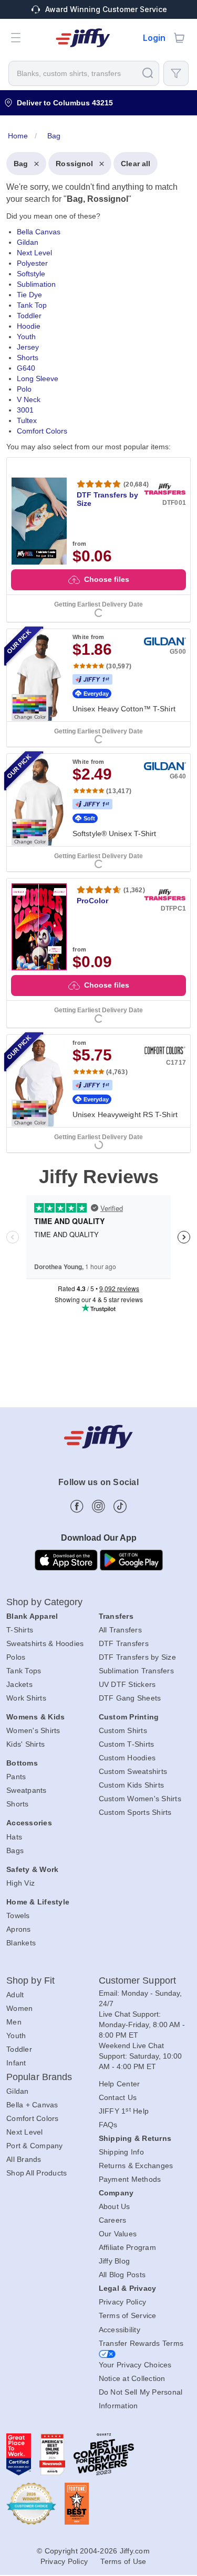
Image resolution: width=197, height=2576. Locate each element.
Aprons (19, 1929)
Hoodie (29, 326)
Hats (14, 1837)
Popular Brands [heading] (39, 2077)
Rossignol (74, 164)
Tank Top (32, 305)
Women (19, 2008)
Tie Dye (29, 295)
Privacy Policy (123, 2302)
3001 (25, 410)
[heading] (98, 638)
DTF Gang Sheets (130, 1698)
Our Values (118, 2234)
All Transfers (120, 1630)
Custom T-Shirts (127, 1744)
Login (154, 38)
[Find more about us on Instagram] (98, 1506)
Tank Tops (24, 1671)
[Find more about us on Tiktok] (120, 1506)
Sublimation (36, 284)
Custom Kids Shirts (132, 1785)
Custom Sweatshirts (133, 1771)
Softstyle (31, 274)
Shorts (28, 358)
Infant (16, 2063)
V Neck (29, 399)
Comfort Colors (42, 431)
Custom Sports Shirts (135, 1812)
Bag (21, 164)
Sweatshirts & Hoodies (45, 1643)
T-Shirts (20, 1630)
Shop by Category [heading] (45, 1602)
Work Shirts (26, 1698)
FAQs (108, 2125)
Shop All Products (37, 2173)
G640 (26, 368)
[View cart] (179, 38)
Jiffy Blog (115, 2261)
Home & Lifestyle (38, 1902)
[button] (16, 38)
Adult (15, 1995)
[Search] (148, 73)
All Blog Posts (122, 2275)
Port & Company (35, 2146)
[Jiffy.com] (83, 38)
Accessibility (120, 2330)
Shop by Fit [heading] (30, 1980)
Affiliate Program (127, 2247)
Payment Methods (130, 2179)
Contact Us (118, 2097)
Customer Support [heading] (138, 1980)
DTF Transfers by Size (137, 1657)
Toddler (29, 316)
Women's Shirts (33, 1730)
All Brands (24, 2159)
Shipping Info (121, 2152)
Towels (18, 1915)
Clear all (136, 164)
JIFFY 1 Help (124, 2111)
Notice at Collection (132, 2378)
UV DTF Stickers (127, 1684)
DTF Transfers (124, 1643)
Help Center (120, 2084)
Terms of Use (123, 2561)
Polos (16, 1657)
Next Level (34, 253)
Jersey (28, 347)
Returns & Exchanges (136, 2166)
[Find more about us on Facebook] (77, 1506)
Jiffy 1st (92, 679)
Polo (24, 389)
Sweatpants (27, 1790)
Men (14, 2022)
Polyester (32, 263)
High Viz (20, 1883)
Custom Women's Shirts (140, 1799)
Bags (15, 1850)
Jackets (19, 1684)
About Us (115, 2206)
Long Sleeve (38, 378)
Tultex (27, 420)
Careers (113, 2220)
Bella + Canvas (32, 2105)
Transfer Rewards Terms (141, 2343)
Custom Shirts (123, 1730)
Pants (16, 1777)
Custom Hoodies (127, 1758)
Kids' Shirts (25, 1744)
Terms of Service (128, 2315)
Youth (26, 337)
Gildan (28, 242)
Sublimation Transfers (136, 1671)
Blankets (21, 1943)
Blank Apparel (32, 1616)
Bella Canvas (39, 232)
